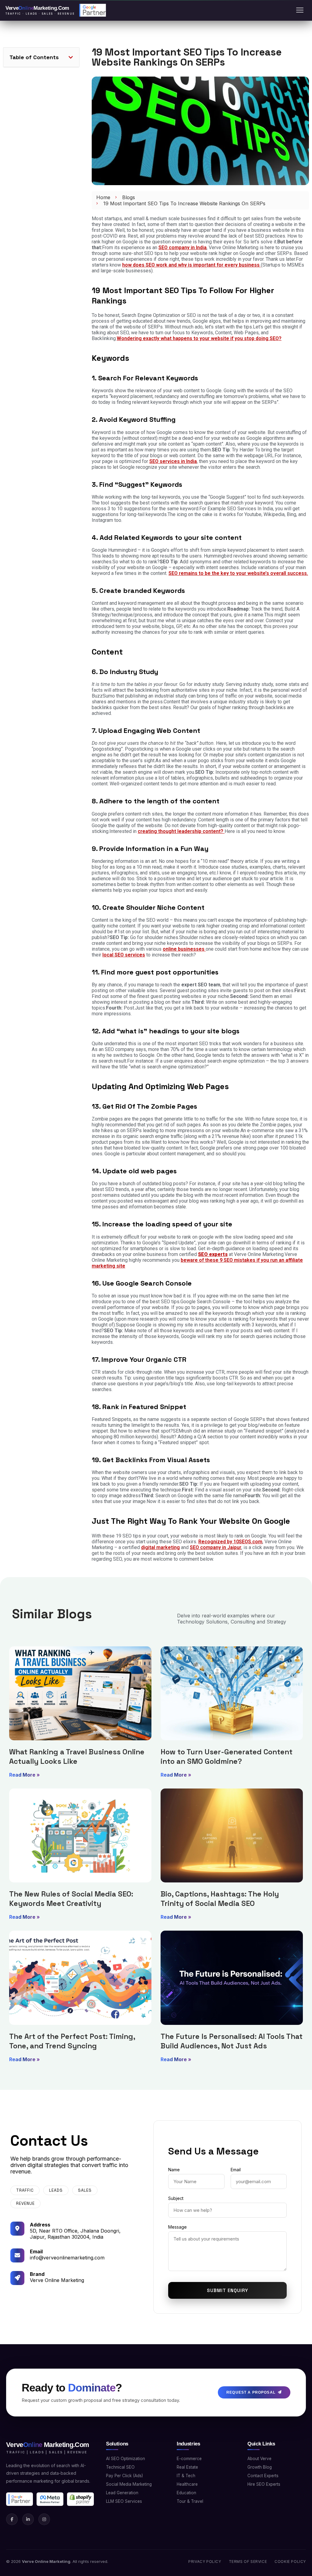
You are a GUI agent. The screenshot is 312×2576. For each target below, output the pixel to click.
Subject (176, 2198)
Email (236, 2170)
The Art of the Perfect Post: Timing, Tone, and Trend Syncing (72, 2041)
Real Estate (187, 2467)
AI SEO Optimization (126, 2459)
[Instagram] (44, 2519)
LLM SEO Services (124, 2501)
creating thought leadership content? (181, 831)
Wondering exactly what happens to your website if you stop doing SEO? (199, 338)
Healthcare (187, 2484)
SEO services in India (173, 461)
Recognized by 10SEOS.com (230, 1542)
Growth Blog (260, 2467)
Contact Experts (263, 2476)
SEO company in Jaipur (216, 1547)
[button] (71, 57)
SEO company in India (183, 248)
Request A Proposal (251, 2392)
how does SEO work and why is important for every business (191, 265)
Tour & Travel (190, 2501)
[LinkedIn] (28, 2519)
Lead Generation (122, 2493)
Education (186, 2493)
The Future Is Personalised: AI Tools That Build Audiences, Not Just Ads (232, 2041)
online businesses (184, 949)
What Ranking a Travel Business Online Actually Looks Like (77, 1756)
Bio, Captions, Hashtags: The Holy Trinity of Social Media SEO (220, 1899)
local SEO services (124, 955)
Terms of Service (248, 2562)
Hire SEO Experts (264, 2484)
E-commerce (189, 2459)
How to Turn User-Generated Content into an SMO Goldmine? (227, 1756)
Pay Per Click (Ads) (124, 2476)
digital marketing (160, 1547)
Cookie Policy (290, 2562)
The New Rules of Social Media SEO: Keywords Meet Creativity (71, 1899)
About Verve (259, 2459)
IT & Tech (186, 2476)
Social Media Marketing (129, 2484)
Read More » (25, 1775)
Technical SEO (120, 2467)
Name (174, 2170)
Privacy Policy (205, 2562)
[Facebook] (12, 2519)
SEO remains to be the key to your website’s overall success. (238, 573)
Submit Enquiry (227, 2290)
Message (177, 2227)
